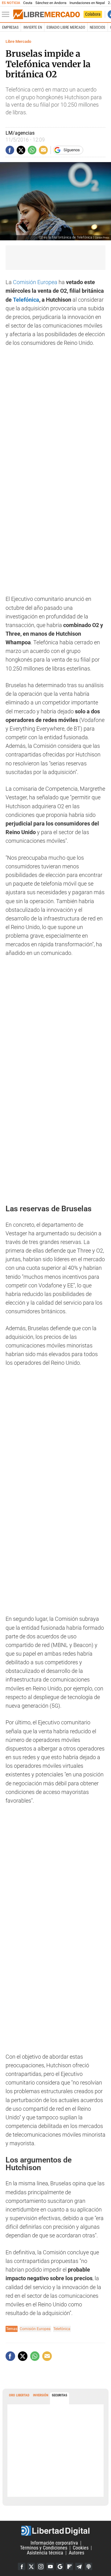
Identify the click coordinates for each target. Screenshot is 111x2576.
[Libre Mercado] (47, 14)
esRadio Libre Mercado (66, 27)
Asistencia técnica (45, 2553)
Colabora (93, 14)
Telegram (79, 2566)
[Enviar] (32, 150)
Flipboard (69, 2566)
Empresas (10, 27)
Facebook (22, 2566)
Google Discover (60, 2566)
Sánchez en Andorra (51, 3)
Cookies (81, 2548)
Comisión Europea (35, 282)
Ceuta (28, 3)
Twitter (31, 2566)
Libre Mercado (18, 41)
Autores (76, 2553)
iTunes (88, 2566)
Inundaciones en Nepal (87, 3)
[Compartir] (10, 150)
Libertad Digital (55, 2531)
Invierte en (33, 27)
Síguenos (72, 150)
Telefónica (26, 300)
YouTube (50, 2566)
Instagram (41, 2566)
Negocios (97, 27)
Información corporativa (54, 2543)
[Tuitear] (21, 150)
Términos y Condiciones (44, 2548)
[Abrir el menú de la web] (7, 14)
